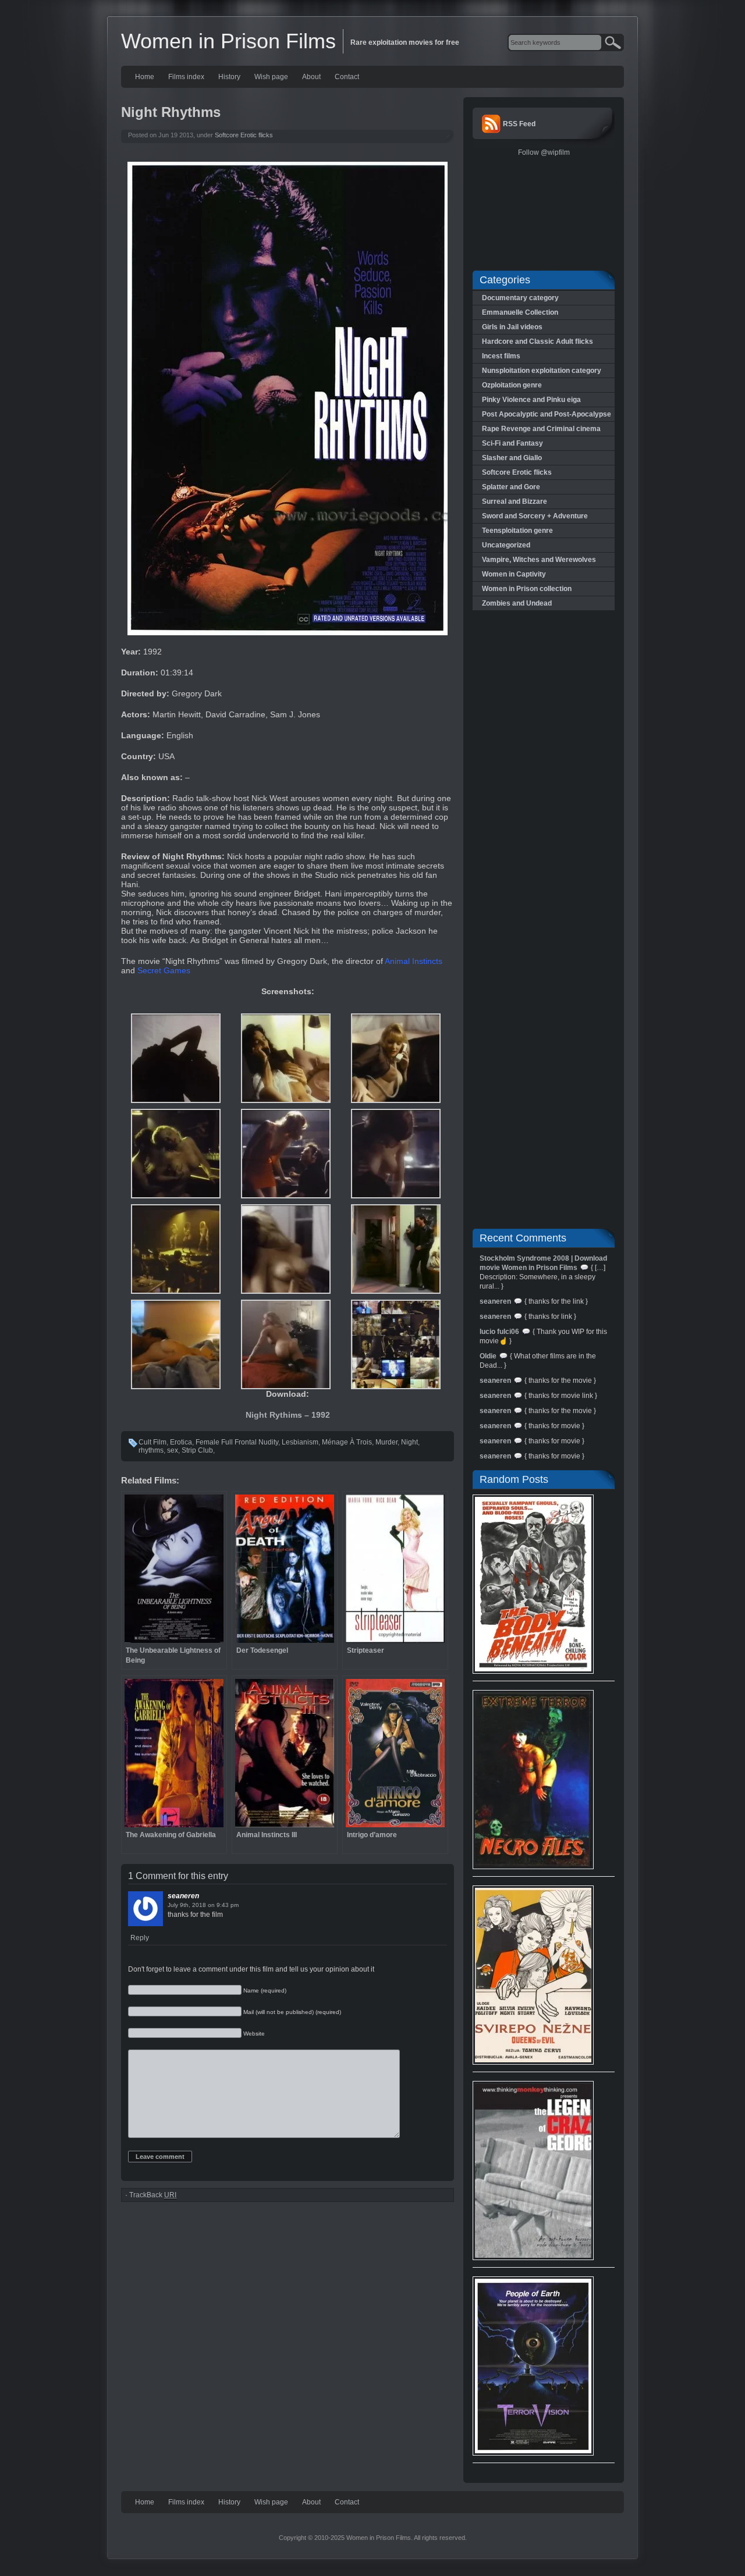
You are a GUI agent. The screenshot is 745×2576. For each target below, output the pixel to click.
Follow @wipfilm (544, 152)
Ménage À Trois (347, 1442)
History (229, 77)
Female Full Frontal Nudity (237, 1442)
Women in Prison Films (228, 41)
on (211, 1905)
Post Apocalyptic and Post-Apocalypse (547, 414)
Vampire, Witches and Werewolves (539, 560)
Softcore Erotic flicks (244, 135)
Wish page (271, 77)
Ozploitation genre (512, 385)
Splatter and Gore (511, 487)
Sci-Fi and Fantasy (512, 443)
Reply (140, 1938)
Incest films (501, 356)
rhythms (151, 1450)
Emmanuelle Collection (520, 312)
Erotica (181, 1442)
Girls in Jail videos (512, 327)
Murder (386, 1442)
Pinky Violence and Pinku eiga (531, 400)
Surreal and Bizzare (515, 501)
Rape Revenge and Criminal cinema (541, 429)
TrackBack (153, 2195)
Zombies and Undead (517, 603)
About (311, 77)
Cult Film (152, 1442)
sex (173, 1450)
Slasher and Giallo (512, 458)
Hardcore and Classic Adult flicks (538, 341)
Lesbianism (300, 1442)
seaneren (183, 1896)
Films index (186, 77)
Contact (347, 77)
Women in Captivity (514, 574)
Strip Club (197, 1450)
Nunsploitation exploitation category (542, 371)
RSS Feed (519, 124)
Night (409, 1442)
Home (145, 77)
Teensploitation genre (517, 531)
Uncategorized (506, 545)
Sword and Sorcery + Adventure (535, 516)
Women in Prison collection (527, 589)
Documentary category (520, 298)
